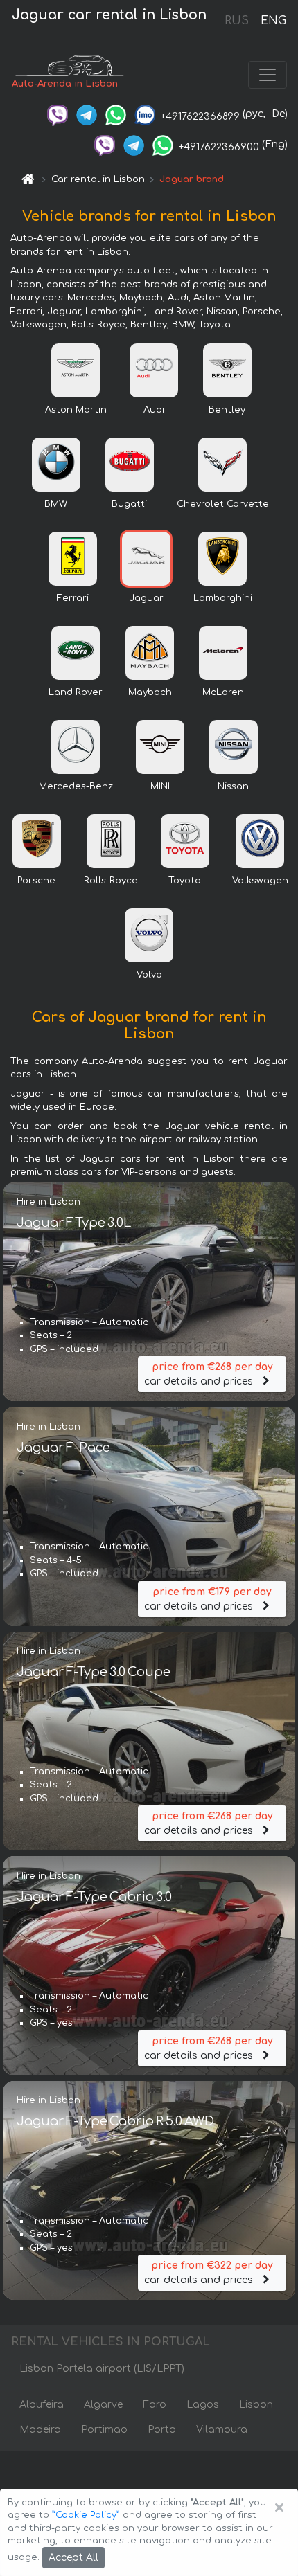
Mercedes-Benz (76, 786)
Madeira (40, 2430)
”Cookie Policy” (86, 2515)
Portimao (104, 2430)
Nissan (233, 786)
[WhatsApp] (116, 114)
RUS (237, 21)
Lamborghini (223, 598)
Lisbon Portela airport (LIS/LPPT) (102, 2369)
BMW (56, 504)
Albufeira (42, 2405)
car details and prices (208, 1374)
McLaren (223, 692)
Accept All (73, 2558)
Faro (155, 2405)
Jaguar (146, 598)
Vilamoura (222, 2430)
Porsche (36, 881)
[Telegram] (87, 114)
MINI (160, 786)
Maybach (150, 692)
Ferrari (73, 598)
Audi (154, 410)
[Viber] (58, 114)
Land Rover (76, 692)
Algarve (103, 2405)
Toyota (185, 881)
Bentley (227, 410)
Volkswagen (260, 881)
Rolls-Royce (111, 881)
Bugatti (129, 504)
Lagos (203, 2405)
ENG (273, 21)
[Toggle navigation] (268, 75)
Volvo (149, 975)
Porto (162, 2430)
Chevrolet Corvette (223, 504)
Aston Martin (76, 410)
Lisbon (256, 2405)
